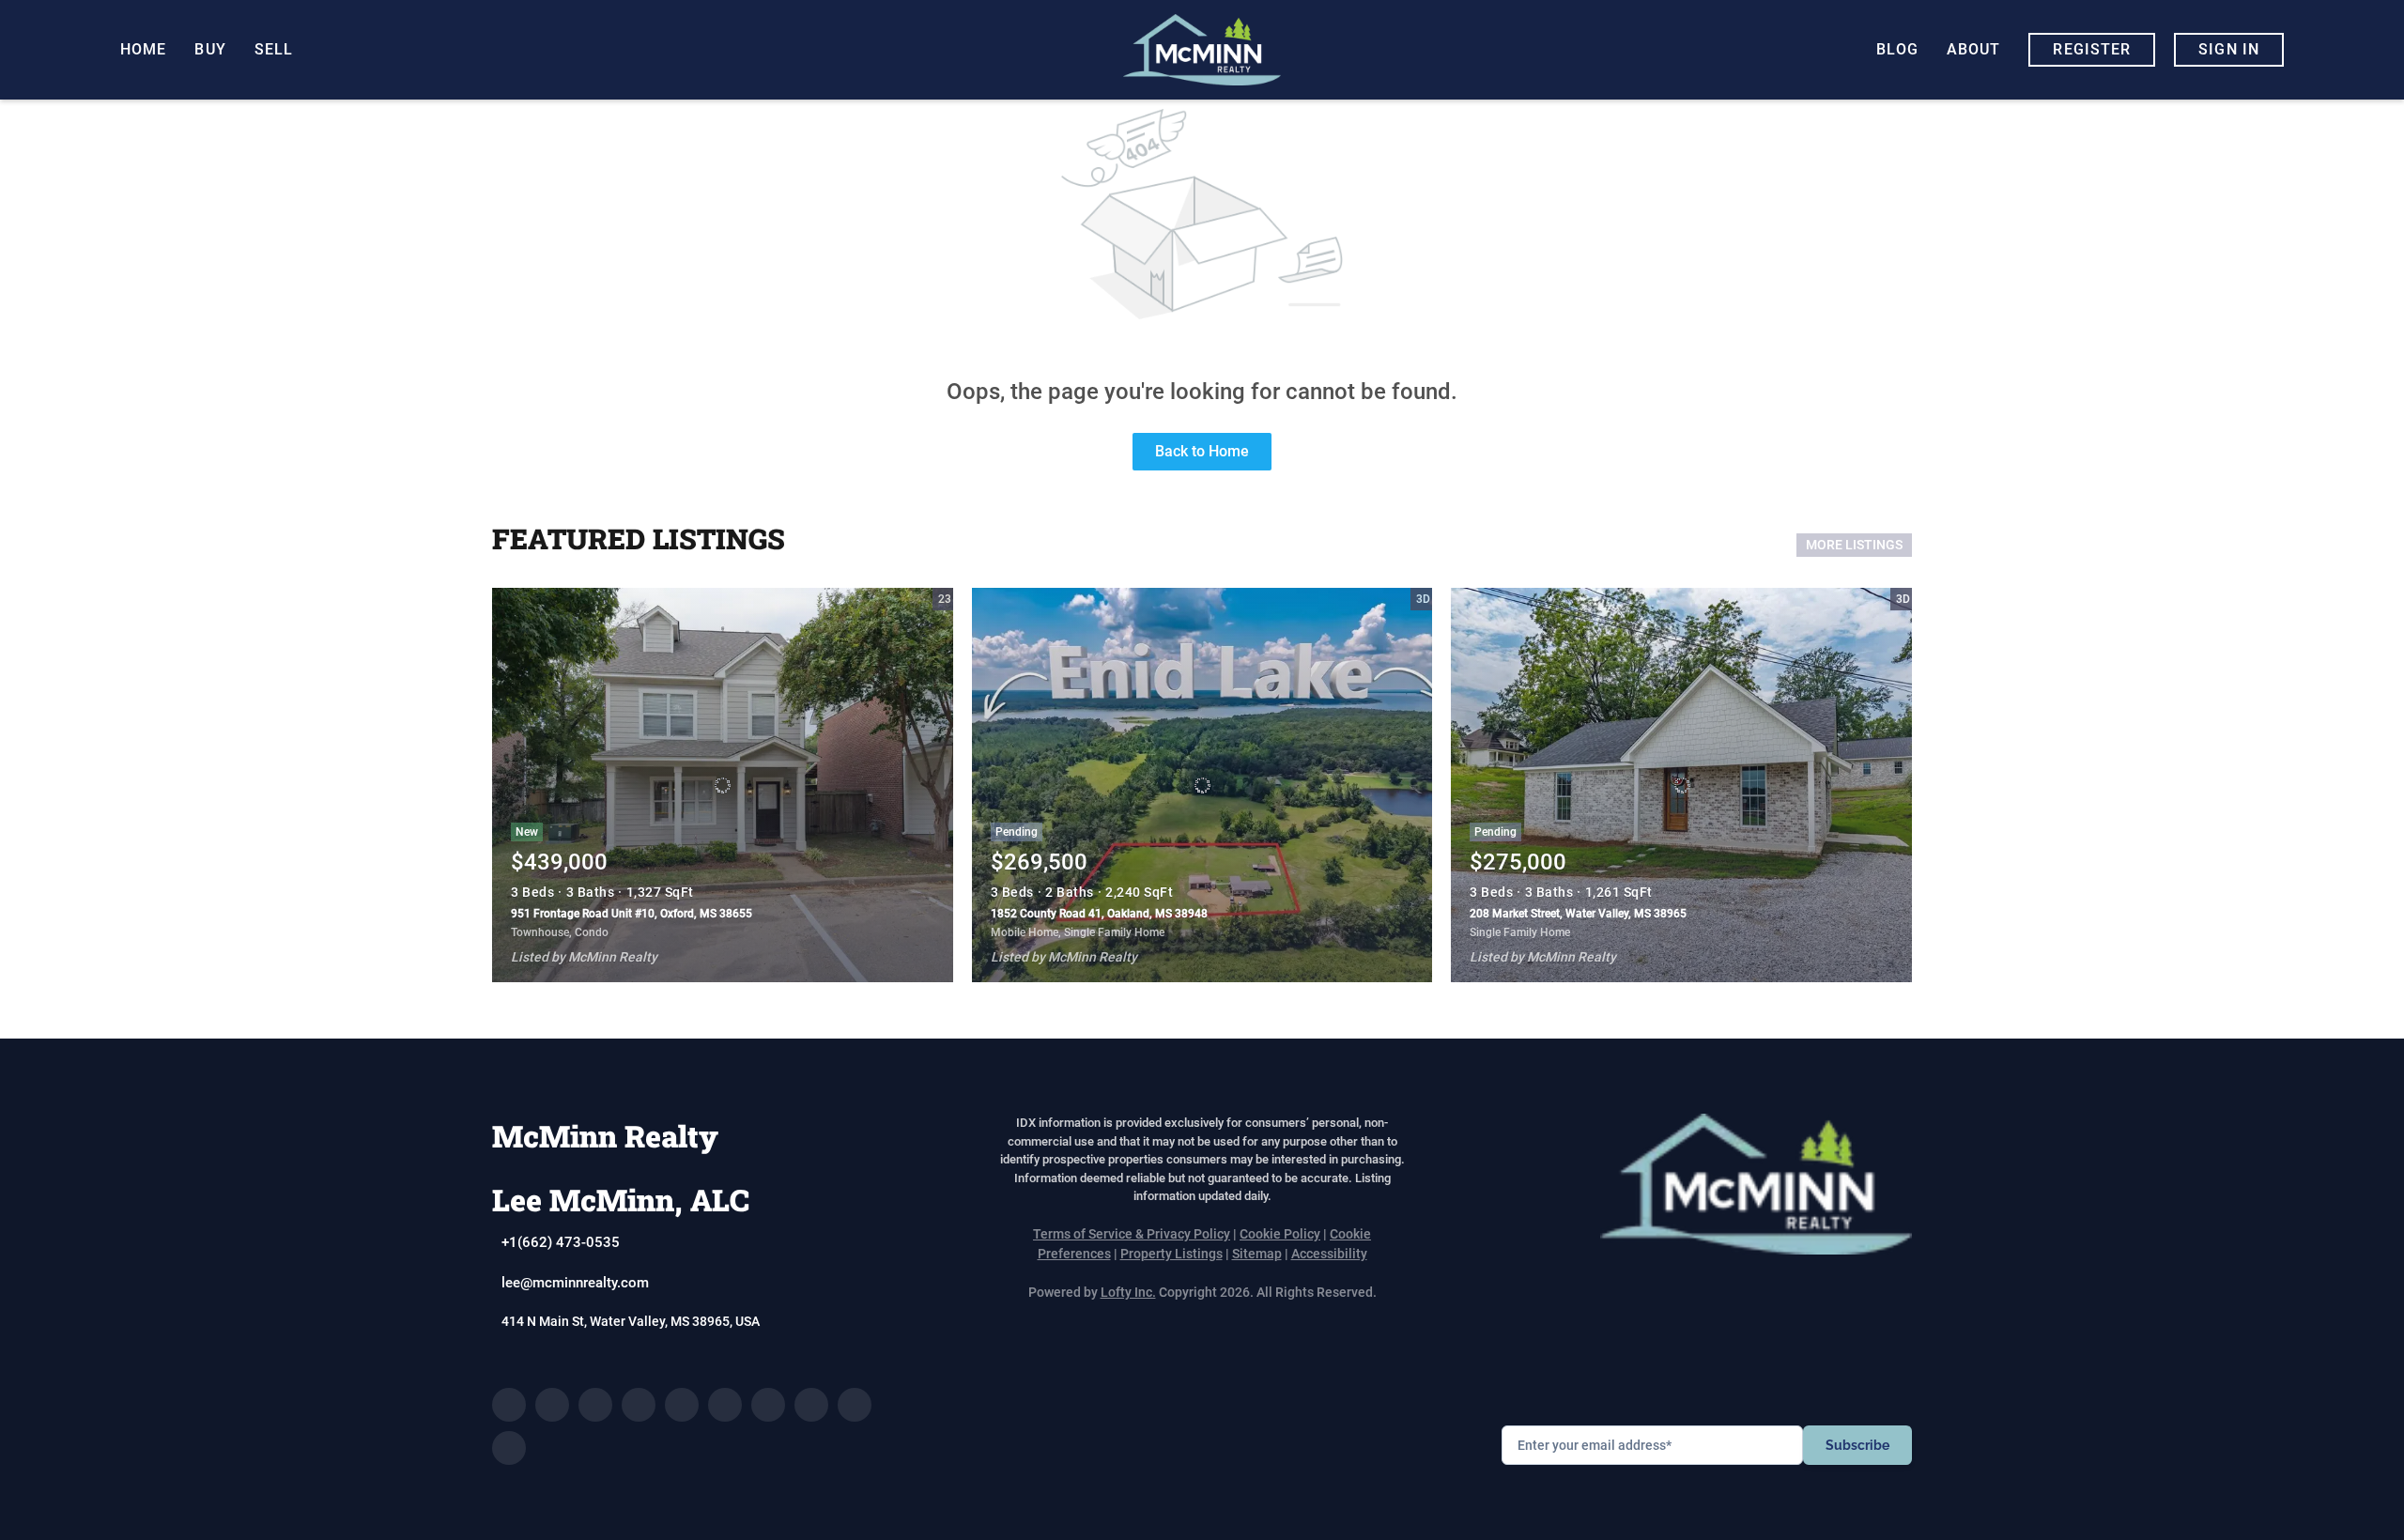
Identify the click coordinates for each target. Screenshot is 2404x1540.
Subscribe (1857, 1445)
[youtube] (768, 1405)
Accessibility (1329, 1254)
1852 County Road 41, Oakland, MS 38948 (1099, 914)
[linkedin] (552, 1405)
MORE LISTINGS (1854, 545)
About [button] (1974, 49)
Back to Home (1202, 451)
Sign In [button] (2229, 49)
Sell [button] (274, 49)
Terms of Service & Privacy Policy (1132, 1234)
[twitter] (595, 1405)
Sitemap (1257, 1254)
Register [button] (2092, 49)
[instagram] (725, 1405)
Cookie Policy (1280, 1234)
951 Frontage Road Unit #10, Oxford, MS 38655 (632, 914)
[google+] (509, 1448)
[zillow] (639, 1405)
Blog (1897, 49)
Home (143, 49)
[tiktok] (811, 1405)
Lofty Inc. (1128, 1292)
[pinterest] (855, 1405)
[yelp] (682, 1405)
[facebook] (509, 1405)
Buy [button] (210, 49)
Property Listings (1171, 1254)
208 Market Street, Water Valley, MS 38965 (1578, 914)
